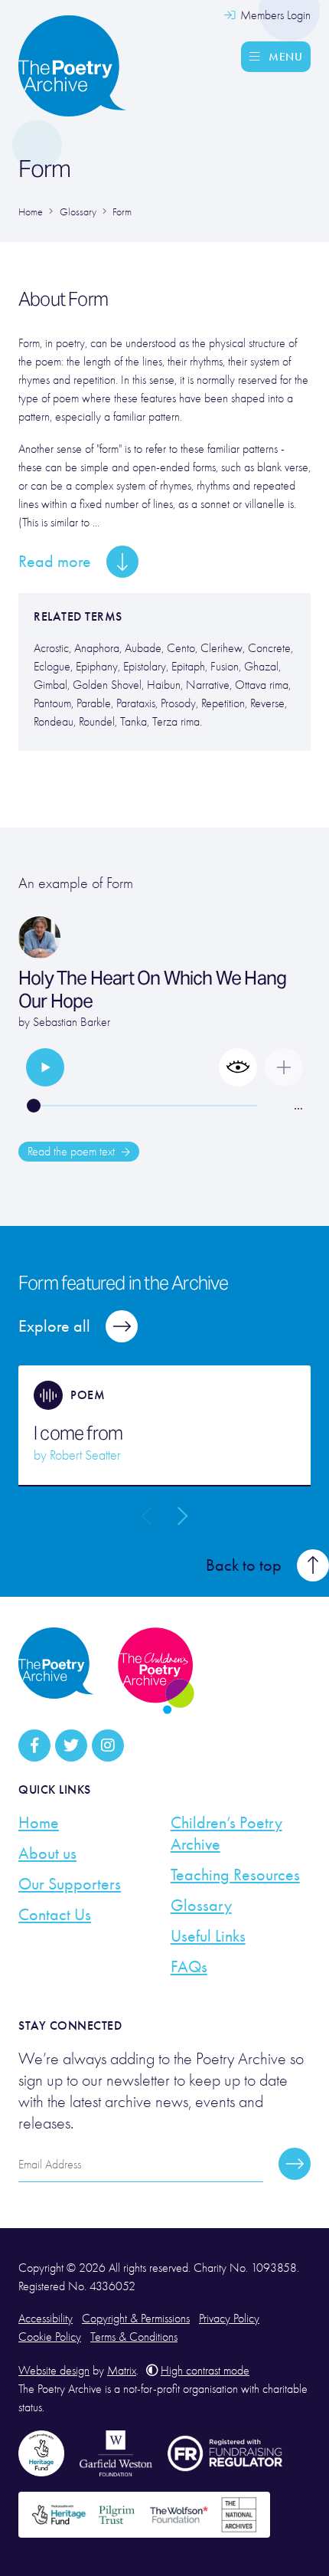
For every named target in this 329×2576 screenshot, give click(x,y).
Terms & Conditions (134, 2337)
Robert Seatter (85, 1455)
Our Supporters (70, 1884)
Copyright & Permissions (136, 2319)
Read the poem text (73, 1152)
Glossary (201, 1906)
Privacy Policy (229, 2319)
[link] (45, 1067)
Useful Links (208, 1936)
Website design (54, 2371)
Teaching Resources (235, 1875)
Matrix (122, 2371)
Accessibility (46, 2319)
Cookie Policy (50, 2337)
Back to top (244, 1565)
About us (47, 1853)
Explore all (54, 1326)
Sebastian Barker (72, 1022)
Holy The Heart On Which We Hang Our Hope (152, 990)
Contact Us (55, 1915)
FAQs (189, 1967)
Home (39, 1823)
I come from (78, 1434)
